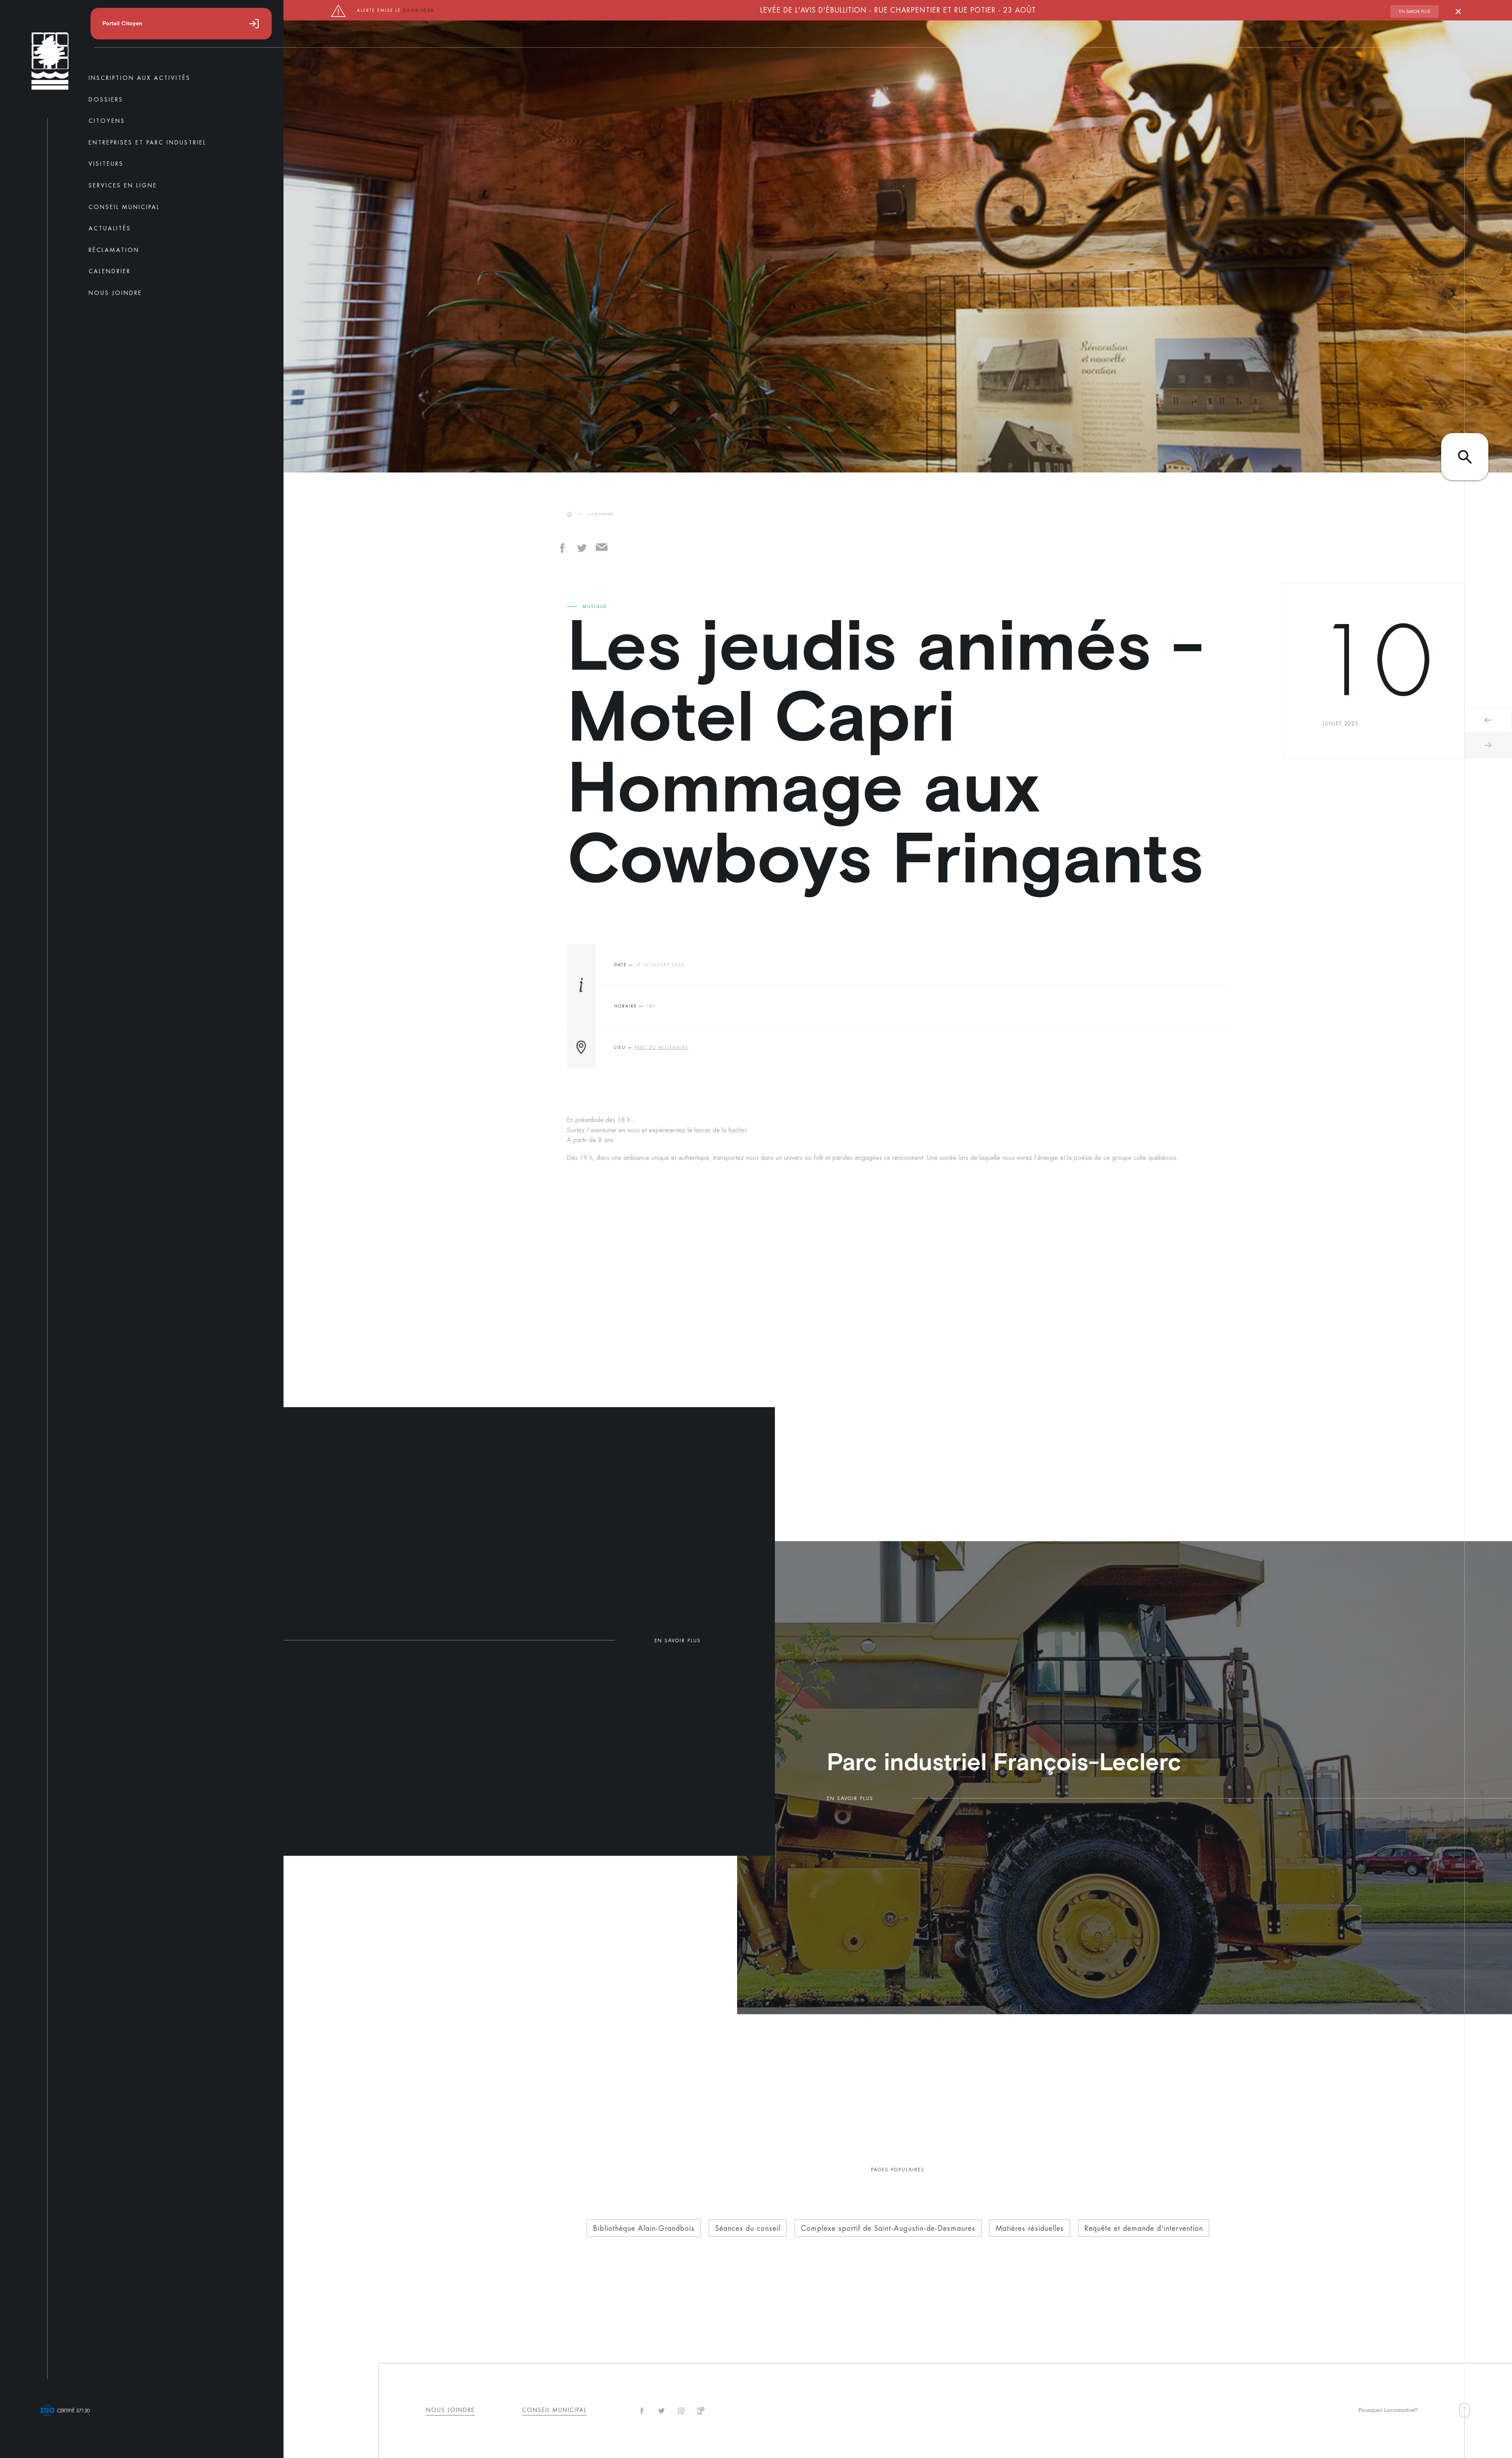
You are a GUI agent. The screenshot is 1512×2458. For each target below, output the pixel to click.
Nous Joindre (450, 2410)
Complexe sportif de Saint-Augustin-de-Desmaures (888, 2228)
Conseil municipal (554, 2410)
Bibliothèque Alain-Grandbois (644, 2228)
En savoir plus (1415, 11)
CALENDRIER (601, 514)
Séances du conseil (748, 2228)
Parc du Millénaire (661, 1047)
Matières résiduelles (1030, 2228)
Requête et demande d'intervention (1144, 2228)
